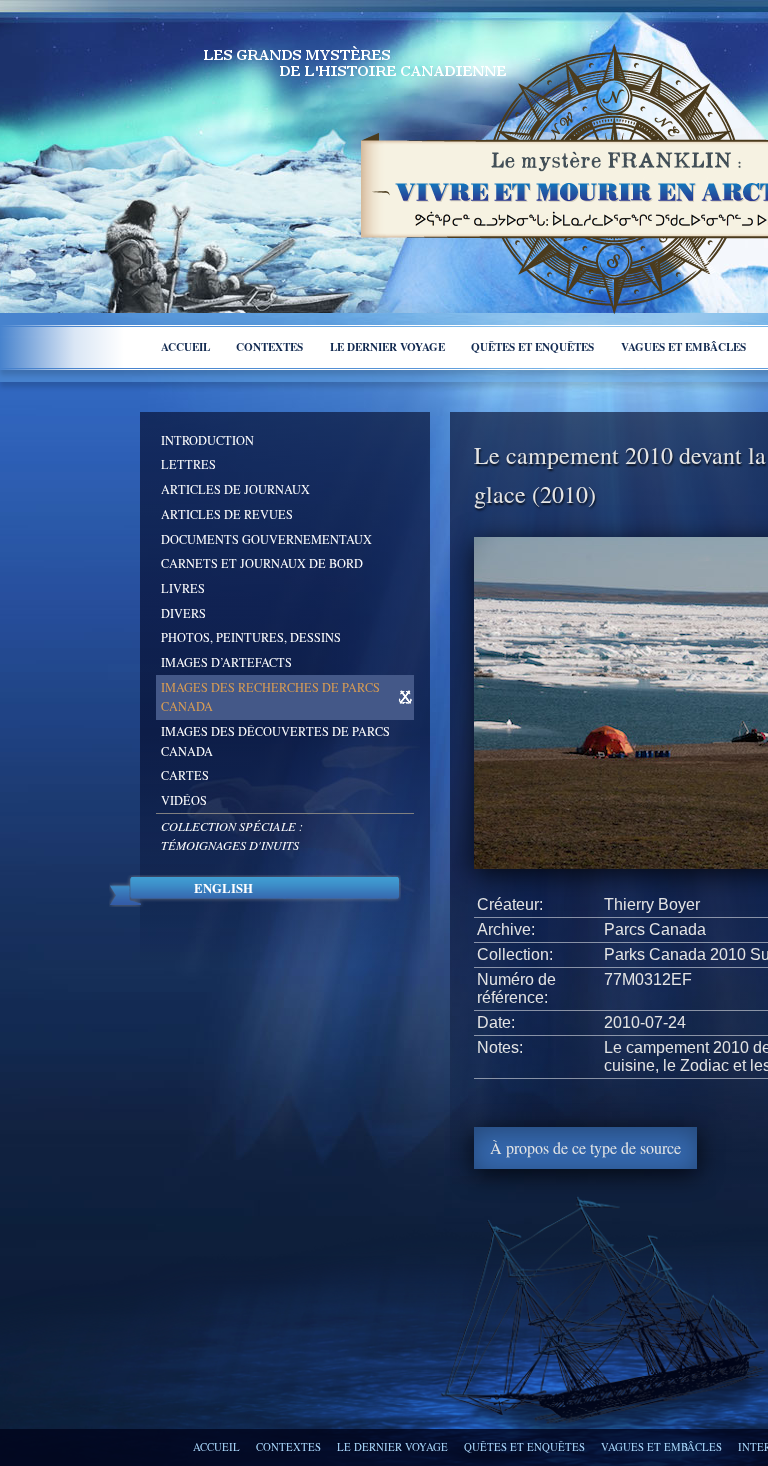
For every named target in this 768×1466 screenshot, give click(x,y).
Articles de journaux (235, 489)
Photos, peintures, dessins (251, 637)
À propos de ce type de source (585, 1147)
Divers (183, 613)
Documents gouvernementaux (266, 539)
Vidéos (184, 800)
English (223, 888)
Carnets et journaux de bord (262, 563)
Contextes (269, 346)
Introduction (207, 440)
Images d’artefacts (226, 662)
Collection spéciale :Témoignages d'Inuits (232, 836)
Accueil (185, 346)
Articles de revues (227, 514)
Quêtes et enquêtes (532, 346)
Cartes (185, 775)
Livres (183, 588)
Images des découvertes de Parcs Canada (275, 741)
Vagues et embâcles (683, 346)
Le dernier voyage (387, 346)
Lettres (188, 464)
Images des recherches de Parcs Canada (270, 697)
